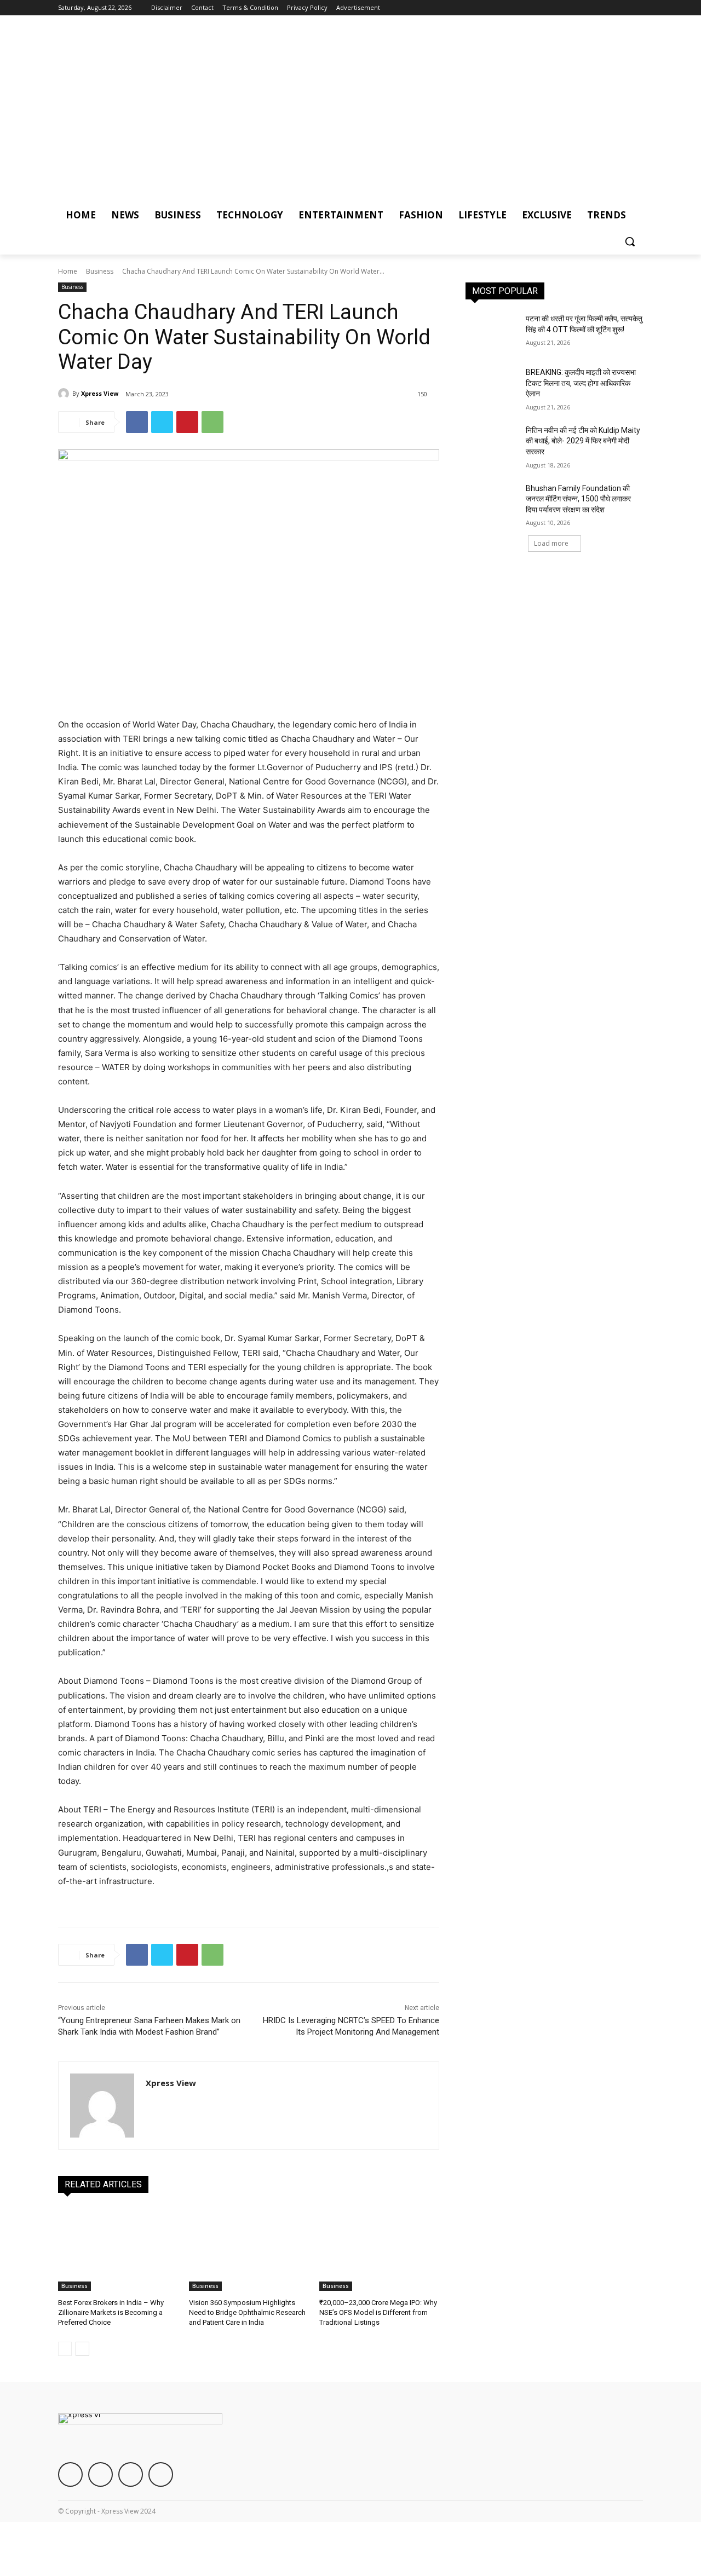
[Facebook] (576, 8)
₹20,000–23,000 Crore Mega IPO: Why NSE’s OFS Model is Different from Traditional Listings (378, 2312)
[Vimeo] (621, 8)
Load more (551, 543)
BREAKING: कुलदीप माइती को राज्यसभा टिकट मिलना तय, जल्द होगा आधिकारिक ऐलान (581, 383)
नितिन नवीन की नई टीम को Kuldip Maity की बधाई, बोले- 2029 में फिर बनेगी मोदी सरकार (583, 441)
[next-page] (82, 2349)
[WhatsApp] (212, 422)
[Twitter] (607, 8)
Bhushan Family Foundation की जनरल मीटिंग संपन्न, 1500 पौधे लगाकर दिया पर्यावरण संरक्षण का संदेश (578, 499)
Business (100, 271)
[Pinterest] (187, 422)
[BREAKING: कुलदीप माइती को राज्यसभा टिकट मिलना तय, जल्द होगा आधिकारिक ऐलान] (492, 386)
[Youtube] (637, 8)
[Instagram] (591, 8)
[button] (630, 241)
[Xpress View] (65, 394)
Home (68, 271)
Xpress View (100, 393)
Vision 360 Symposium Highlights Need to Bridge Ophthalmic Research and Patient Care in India (247, 2312)
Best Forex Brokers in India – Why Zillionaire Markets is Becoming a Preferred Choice (111, 2312)
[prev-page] (65, 2349)
